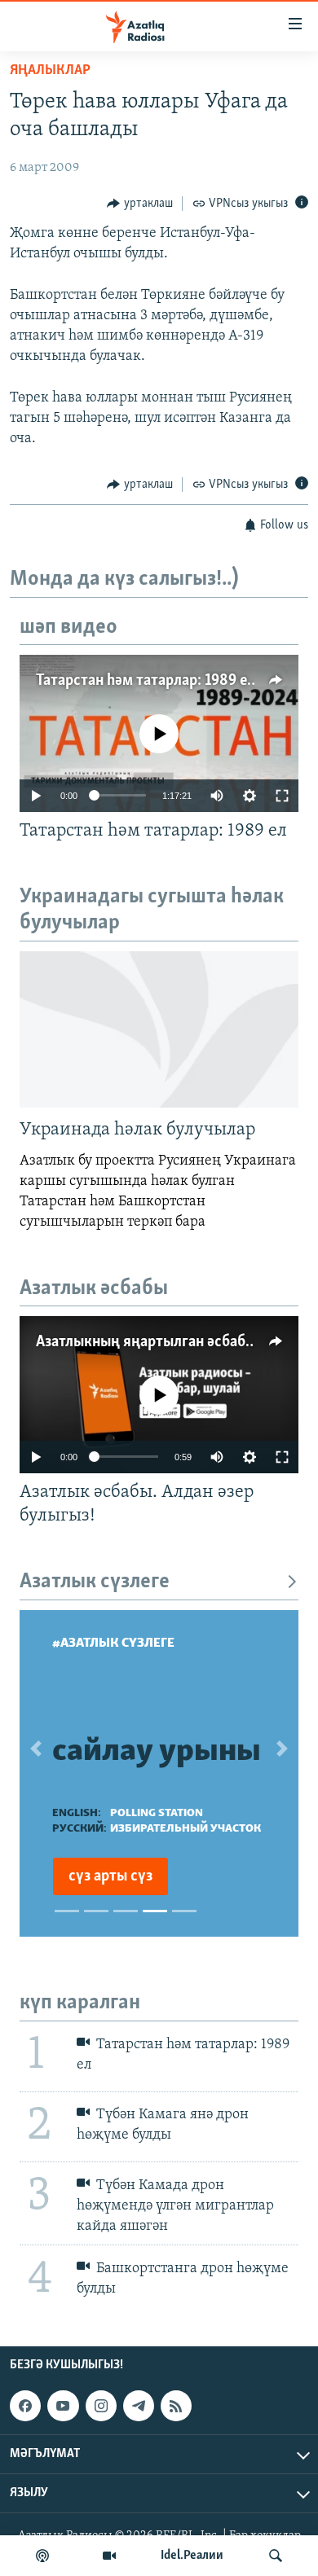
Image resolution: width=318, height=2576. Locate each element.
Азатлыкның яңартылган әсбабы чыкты (170, 1342)
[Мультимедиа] (109, 2556)
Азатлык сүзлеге (95, 1582)
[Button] (140, 204)
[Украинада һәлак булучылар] (159, 1029)
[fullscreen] (282, 796)
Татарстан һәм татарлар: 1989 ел (146, 681)
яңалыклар (50, 71)
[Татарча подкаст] (42, 2556)
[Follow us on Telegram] (139, 2406)
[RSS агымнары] (176, 2406)
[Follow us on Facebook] (25, 2406)
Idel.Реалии (192, 2556)
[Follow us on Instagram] (101, 2406)
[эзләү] (276, 2556)
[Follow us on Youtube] (63, 2406)
